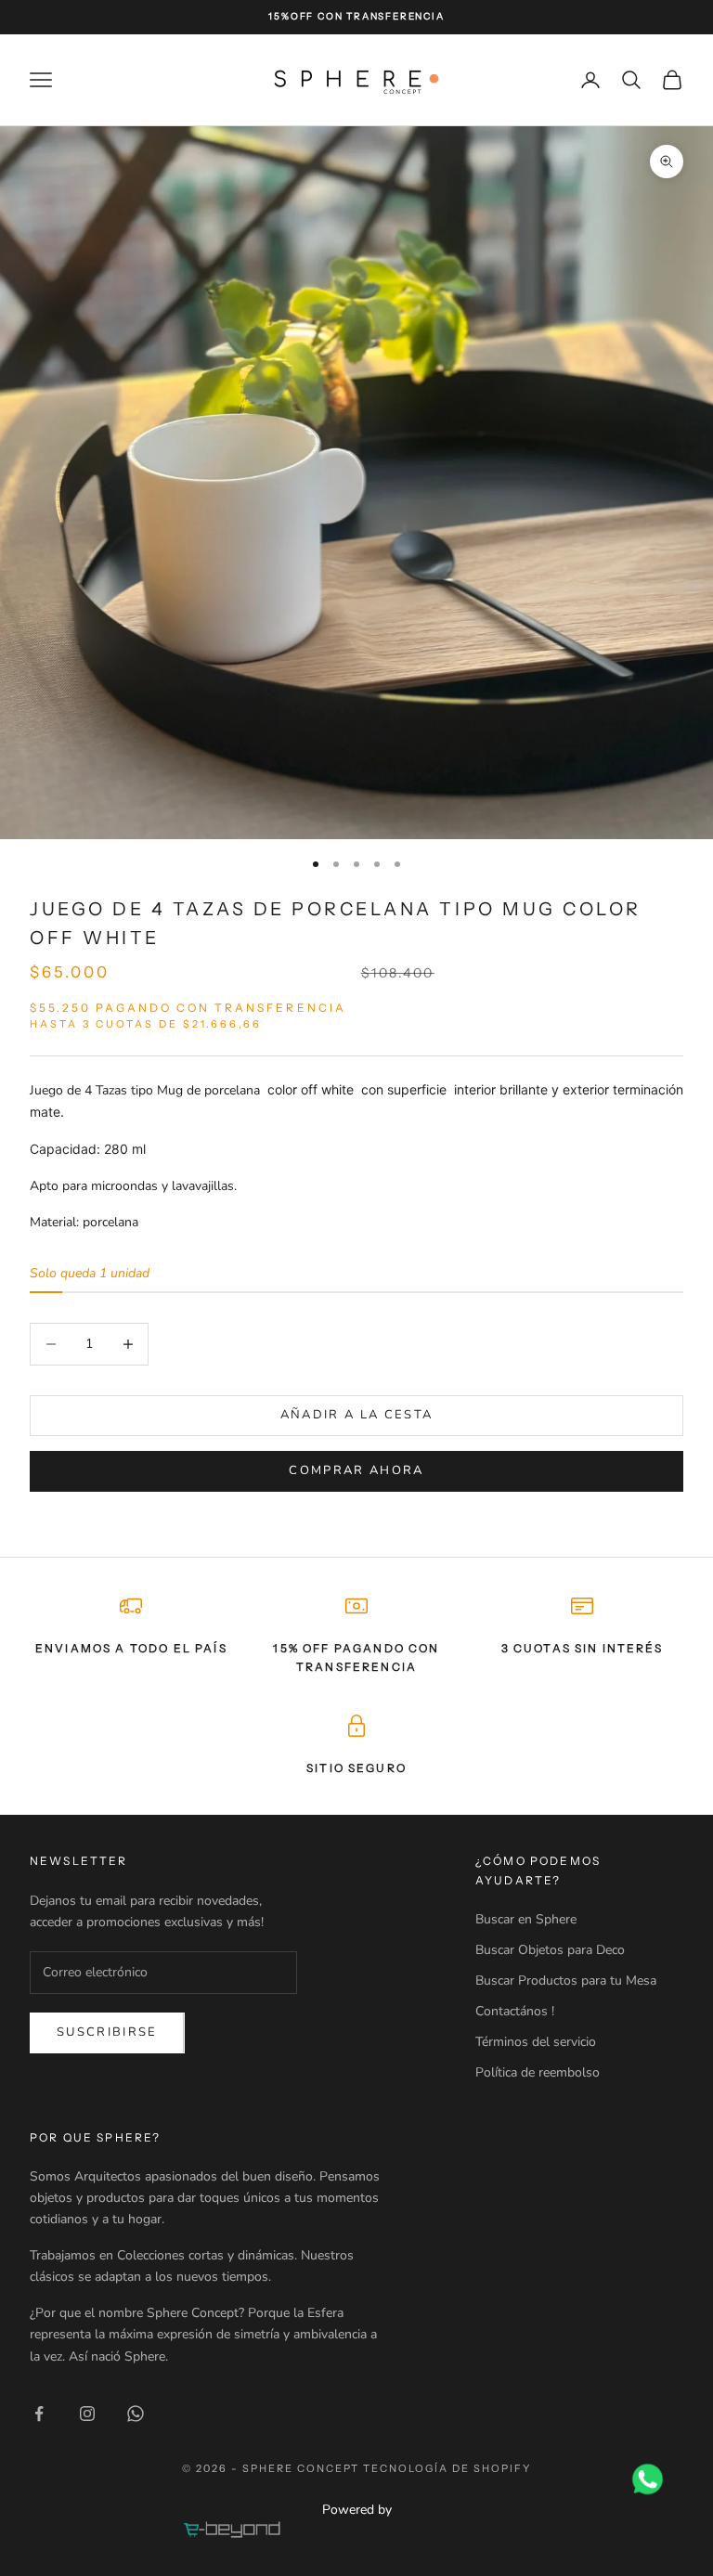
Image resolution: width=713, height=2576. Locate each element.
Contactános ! (515, 2011)
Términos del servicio (536, 2042)
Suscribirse (107, 2032)
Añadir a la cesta (357, 1415)
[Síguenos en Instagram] (87, 2414)
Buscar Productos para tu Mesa (566, 1981)
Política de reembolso (538, 2072)
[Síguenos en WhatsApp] (136, 2414)
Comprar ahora (356, 1470)
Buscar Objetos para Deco (550, 1950)
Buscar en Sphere (526, 1919)
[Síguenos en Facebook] (39, 2414)
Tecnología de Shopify (447, 2468)
